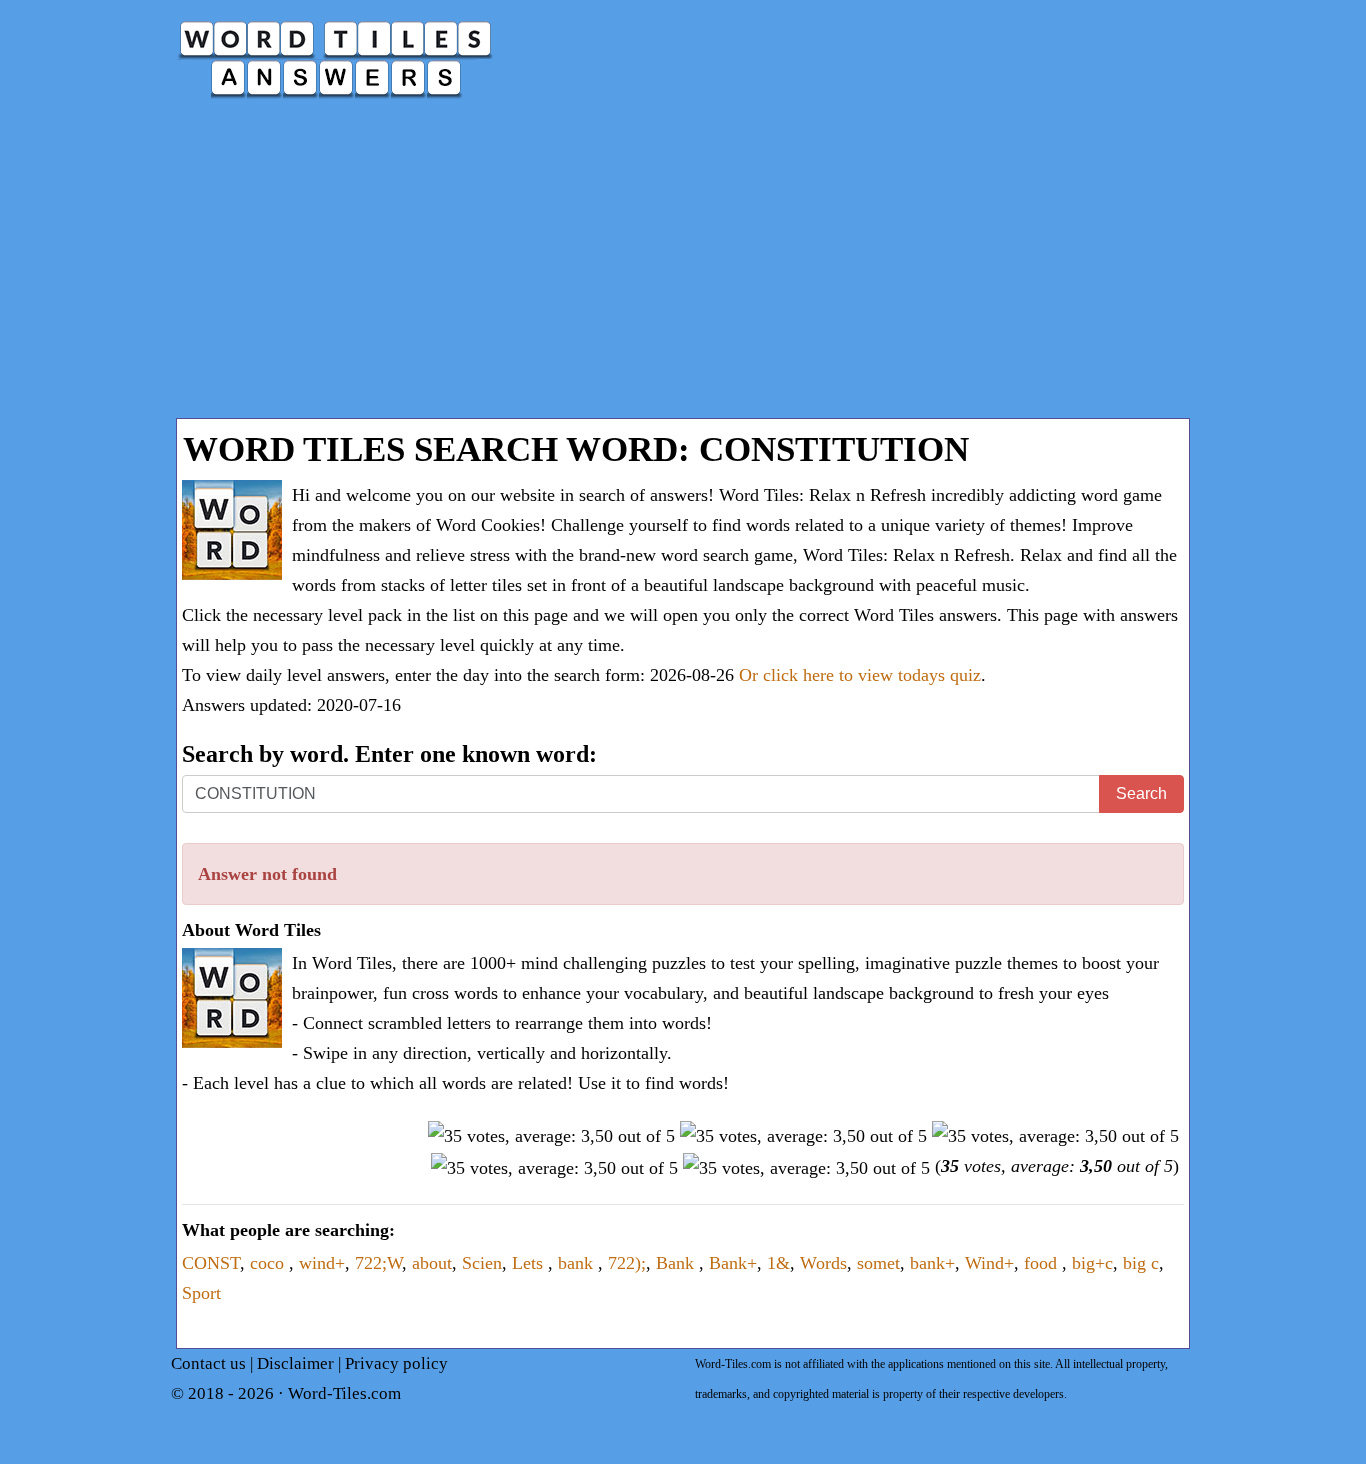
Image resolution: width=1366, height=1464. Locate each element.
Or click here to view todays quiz (860, 675)
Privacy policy (396, 1363)
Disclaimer (295, 1363)
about (432, 1263)
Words (823, 1263)
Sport (201, 1293)
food (1043, 1263)
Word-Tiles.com (344, 1393)
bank (578, 1263)
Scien (482, 1263)
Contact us (208, 1363)
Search (1141, 793)
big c (1141, 1263)
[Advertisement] (683, 268)
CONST (211, 1263)
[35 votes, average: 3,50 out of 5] (551, 1136)
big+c (1092, 1263)
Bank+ (733, 1263)
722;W (378, 1263)
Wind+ (989, 1263)
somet (878, 1263)
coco (269, 1263)
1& (778, 1263)
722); (627, 1263)
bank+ (932, 1263)
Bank (677, 1263)
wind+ (322, 1263)
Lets (530, 1263)
